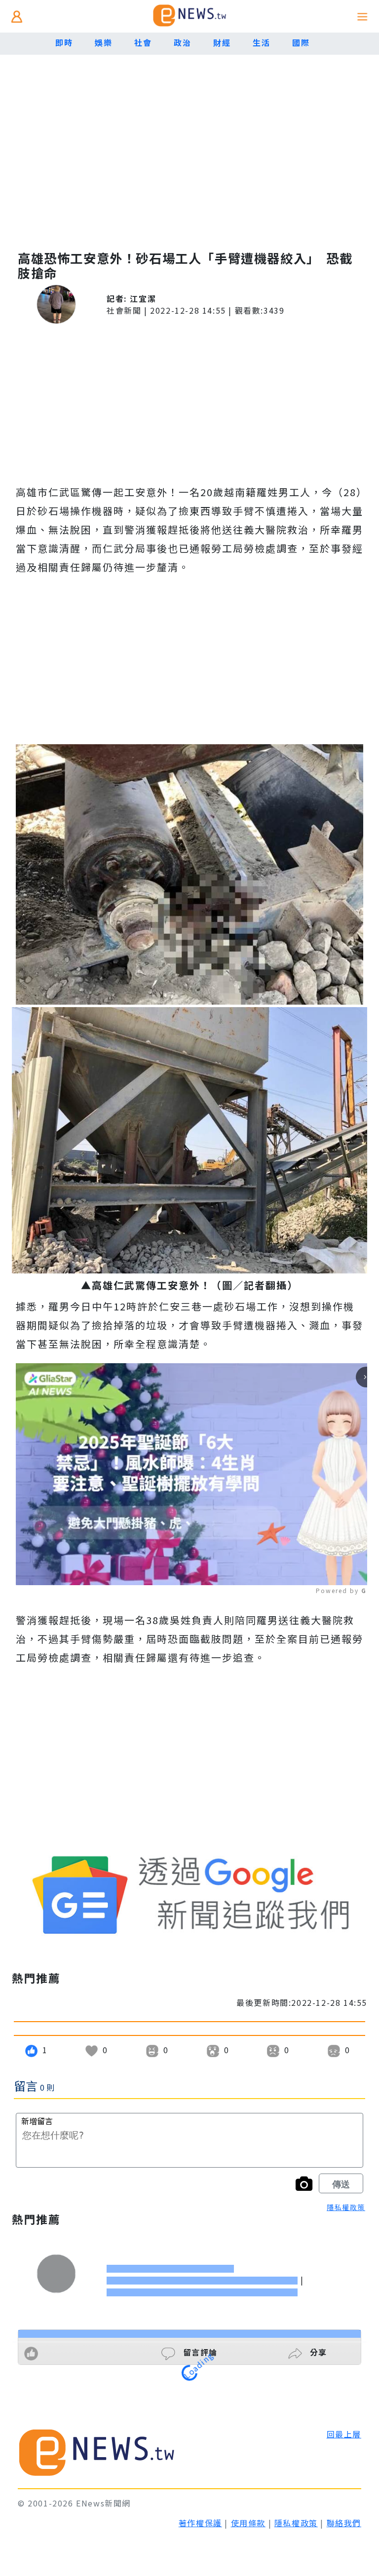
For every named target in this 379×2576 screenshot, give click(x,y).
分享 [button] (317, 2352)
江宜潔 (143, 298)
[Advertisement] (189, 158)
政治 (182, 42)
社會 (143, 42)
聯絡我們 (344, 2523)
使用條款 (248, 2523)
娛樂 (103, 42)
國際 (301, 42)
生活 (261, 42)
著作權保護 (200, 2523)
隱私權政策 (346, 2207)
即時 (64, 42)
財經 (222, 42)
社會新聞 (124, 310)
